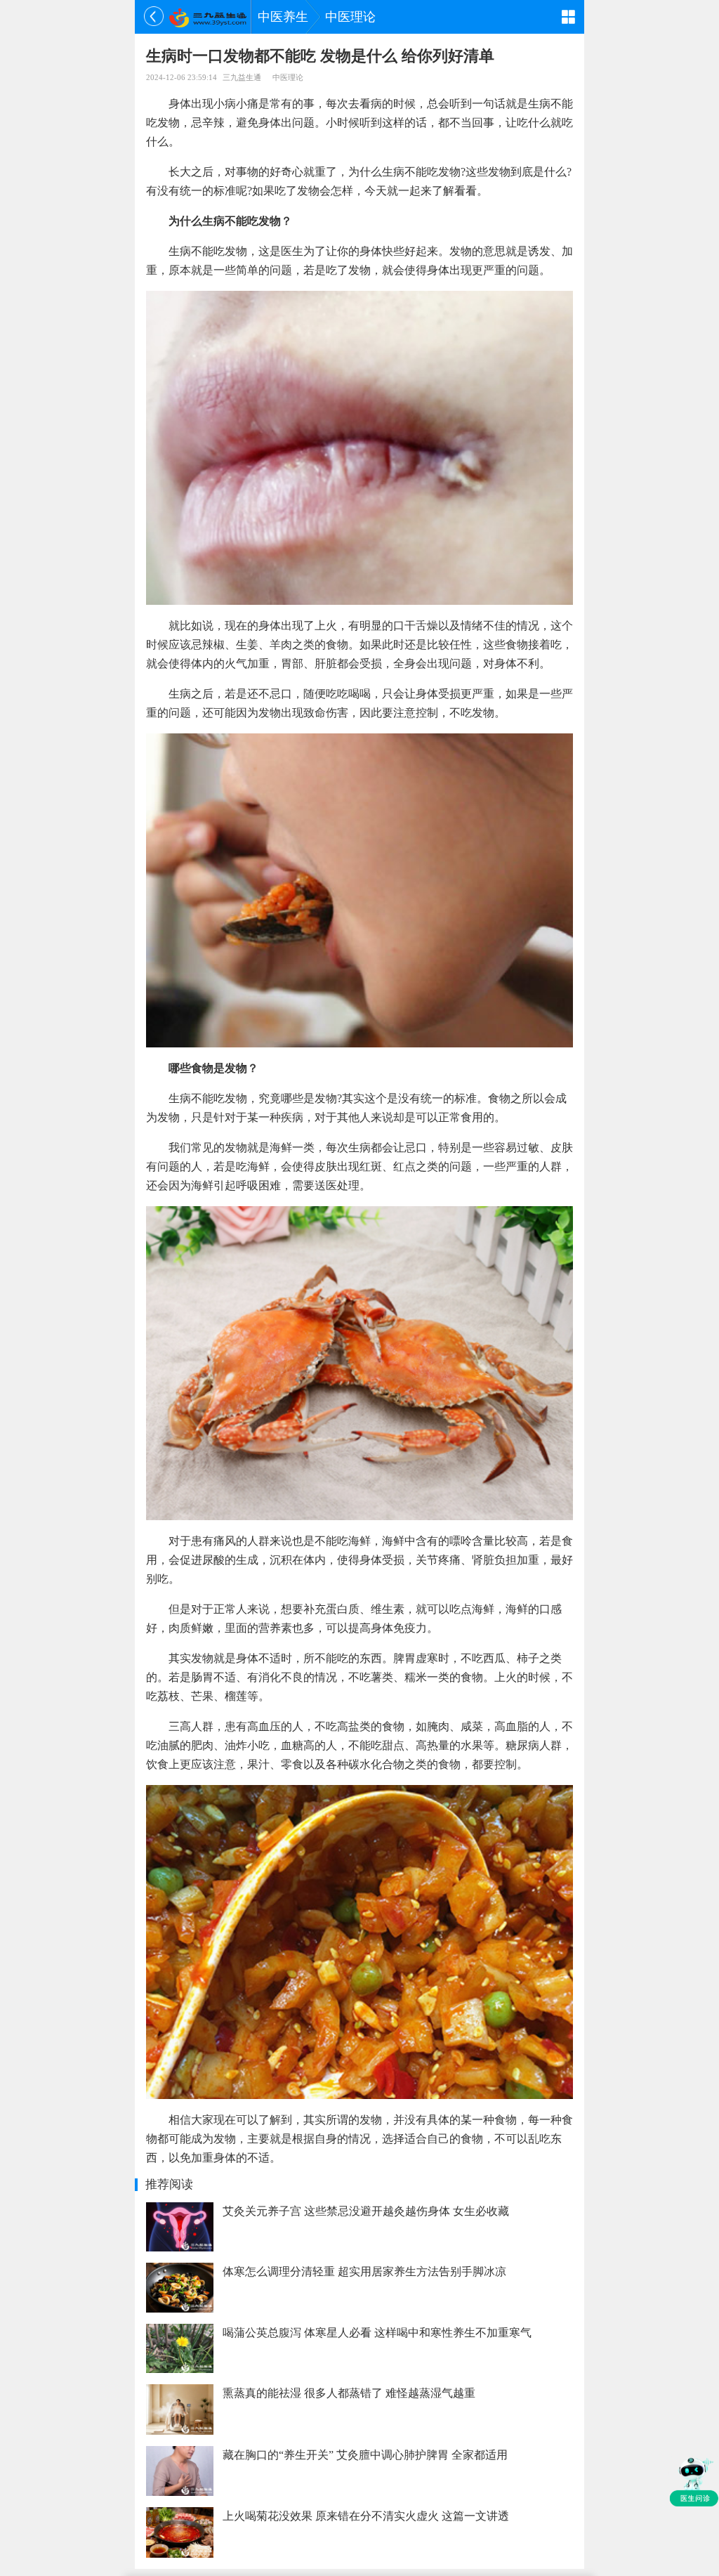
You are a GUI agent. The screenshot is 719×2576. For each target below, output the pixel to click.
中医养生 (283, 17)
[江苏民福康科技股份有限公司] (207, 17)
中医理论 (350, 17)
